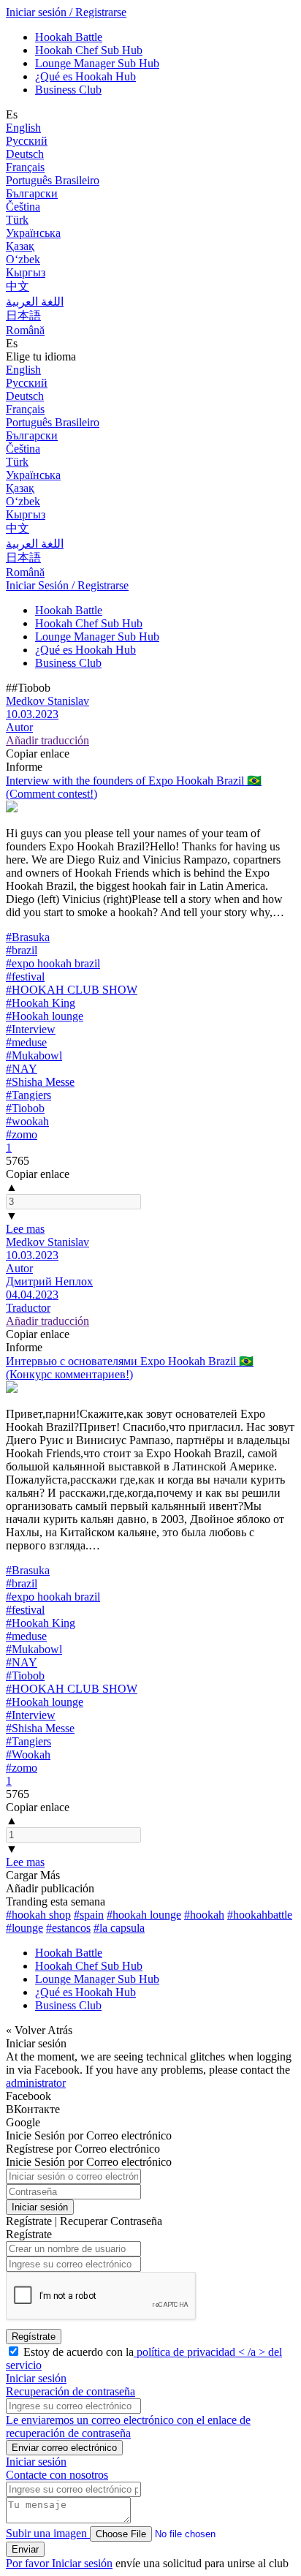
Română (25, 330)
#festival (25, 977)
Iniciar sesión (40, 2207)
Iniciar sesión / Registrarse (66, 12)
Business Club (68, 90)
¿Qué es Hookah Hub (85, 76)
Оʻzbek (23, 259)
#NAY (22, 1069)
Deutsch (25, 154)
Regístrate (34, 2337)
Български (32, 193)
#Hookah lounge (45, 1016)
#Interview (31, 1029)
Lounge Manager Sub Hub (97, 63)
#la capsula (119, 1928)
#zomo (22, 1134)
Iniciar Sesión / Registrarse (67, 585)
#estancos (68, 1928)
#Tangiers (28, 1095)
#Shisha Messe (40, 1082)
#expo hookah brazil (53, 963)
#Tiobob (25, 1108)
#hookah (204, 1915)
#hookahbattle (260, 1915)
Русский (27, 141)
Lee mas (25, 1229)
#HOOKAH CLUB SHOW (72, 990)
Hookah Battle (69, 37)
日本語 (23, 316)
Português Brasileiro (53, 180)
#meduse (26, 1042)
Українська (33, 233)
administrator (36, 2083)
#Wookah (28, 1755)
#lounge (24, 1928)
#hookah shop (38, 1915)
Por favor (29, 2563)
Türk (17, 220)
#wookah (27, 1121)
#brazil (22, 950)
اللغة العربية (35, 302)
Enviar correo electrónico (64, 2448)
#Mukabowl (34, 1055)
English (23, 128)
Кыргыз (26, 272)
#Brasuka (28, 937)
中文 (18, 286)
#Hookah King (41, 1003)
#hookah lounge (144, 1915)
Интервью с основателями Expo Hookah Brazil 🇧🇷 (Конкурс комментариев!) (130, 1368)
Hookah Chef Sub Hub (89, 50)
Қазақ (20, 246)
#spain (89, 1915)
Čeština (23, 207)
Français (25, 167)
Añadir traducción (47, 740)
